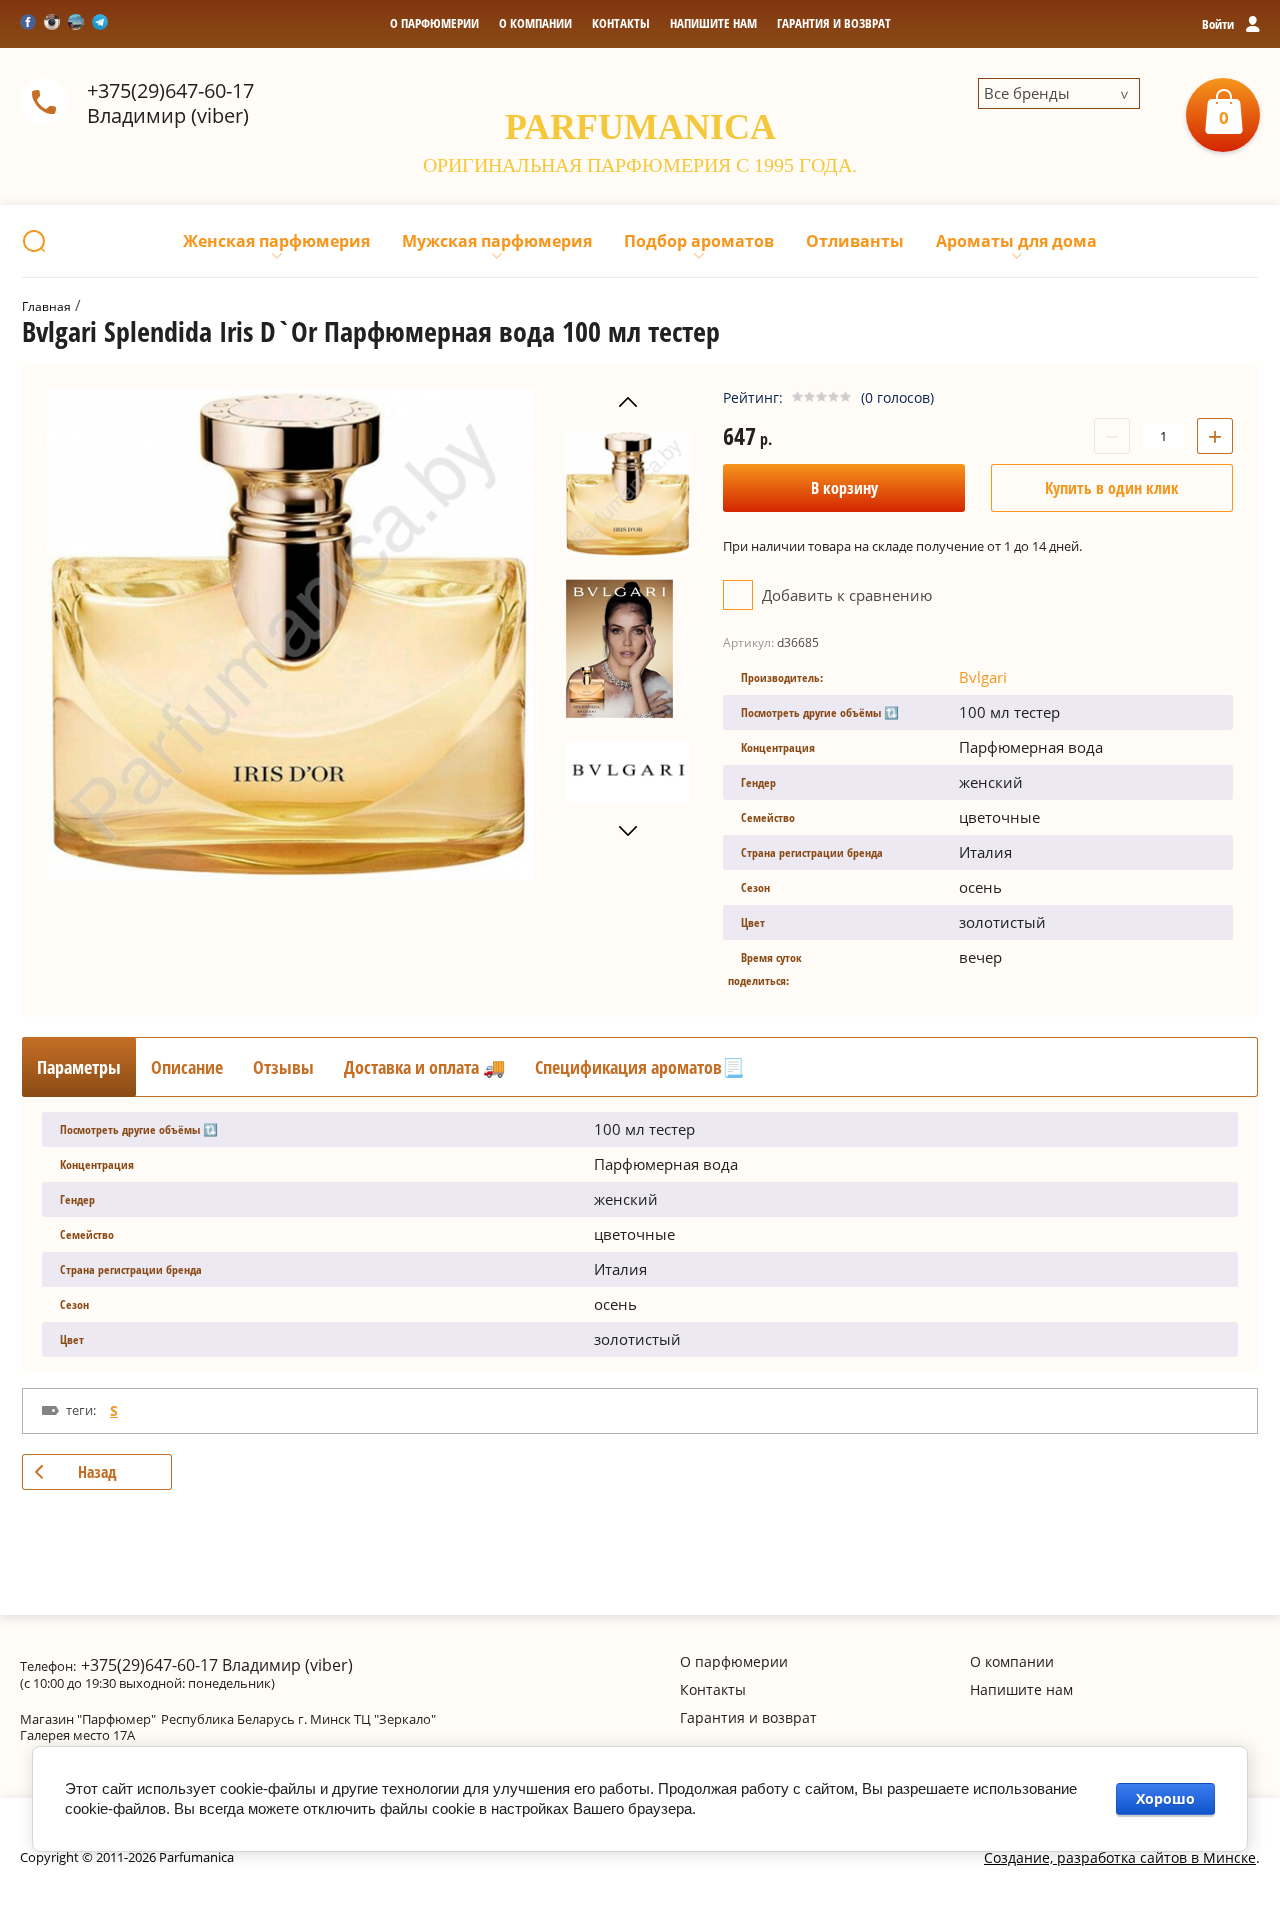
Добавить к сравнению (845, 595)
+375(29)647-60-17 (170, 90)
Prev (628, 402)
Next (628, 831)
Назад (97, 1472)
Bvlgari (983, 677)
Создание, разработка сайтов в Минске (1120, 1857)
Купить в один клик (1112, 488)
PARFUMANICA (640, 127)
